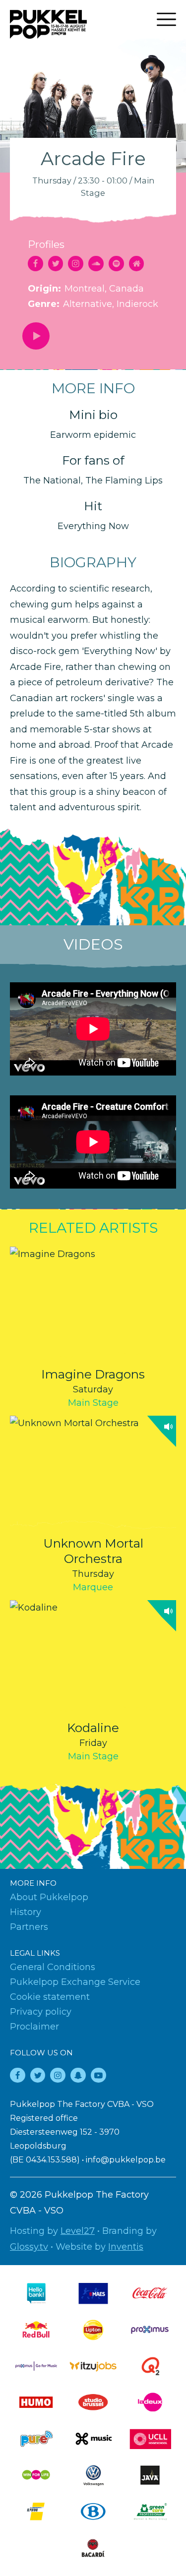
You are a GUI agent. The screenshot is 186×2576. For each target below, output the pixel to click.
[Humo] (36, 2402)
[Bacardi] (93, 2548)
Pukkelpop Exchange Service (75, 1982)
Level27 (78, 2231)
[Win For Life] (36, 2475)
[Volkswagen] (93, 2475)
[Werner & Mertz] (150, 2511)
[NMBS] (93, 2511)
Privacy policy (41, 2012)
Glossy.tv (29, 2247)
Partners (29, 1927)
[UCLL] (150, 2439)
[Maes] (93, 2293)
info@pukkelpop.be (126, 2160)
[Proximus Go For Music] (36, 2366)
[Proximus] (150, 2330)
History (26, 1912)
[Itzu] (93, 2366)
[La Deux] (150, 2402)
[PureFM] (36, 2439)
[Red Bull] (36, 2330)
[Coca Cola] (150, 2293)
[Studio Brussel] (93, 2402)
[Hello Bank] (36, 2293)
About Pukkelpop (49, 1897)
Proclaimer (34, 2027)
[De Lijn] (36, 2511)
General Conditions (53, 1967)
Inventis (126, 2247)
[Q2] (150, 2366)
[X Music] (93, 2439)
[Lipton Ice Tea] (93, 2330)
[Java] (150, 2475)
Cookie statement (50, 1997)
